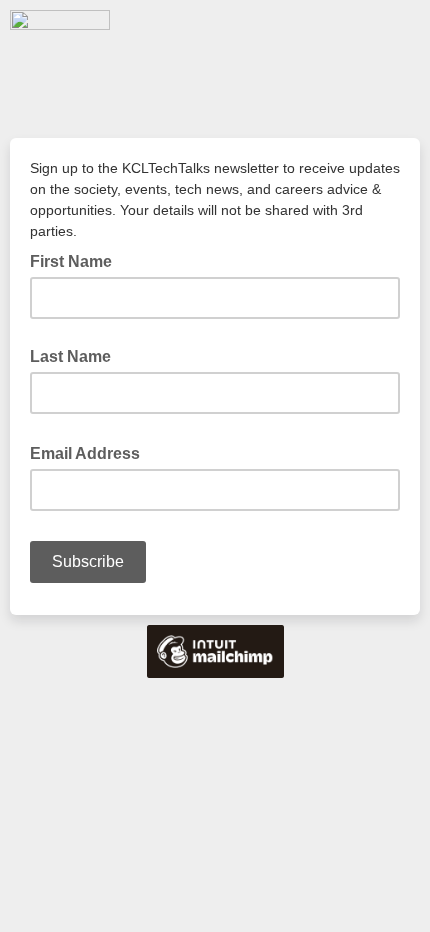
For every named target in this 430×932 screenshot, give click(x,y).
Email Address (91, 452)
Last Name (70, 356)
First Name (71, 261)
